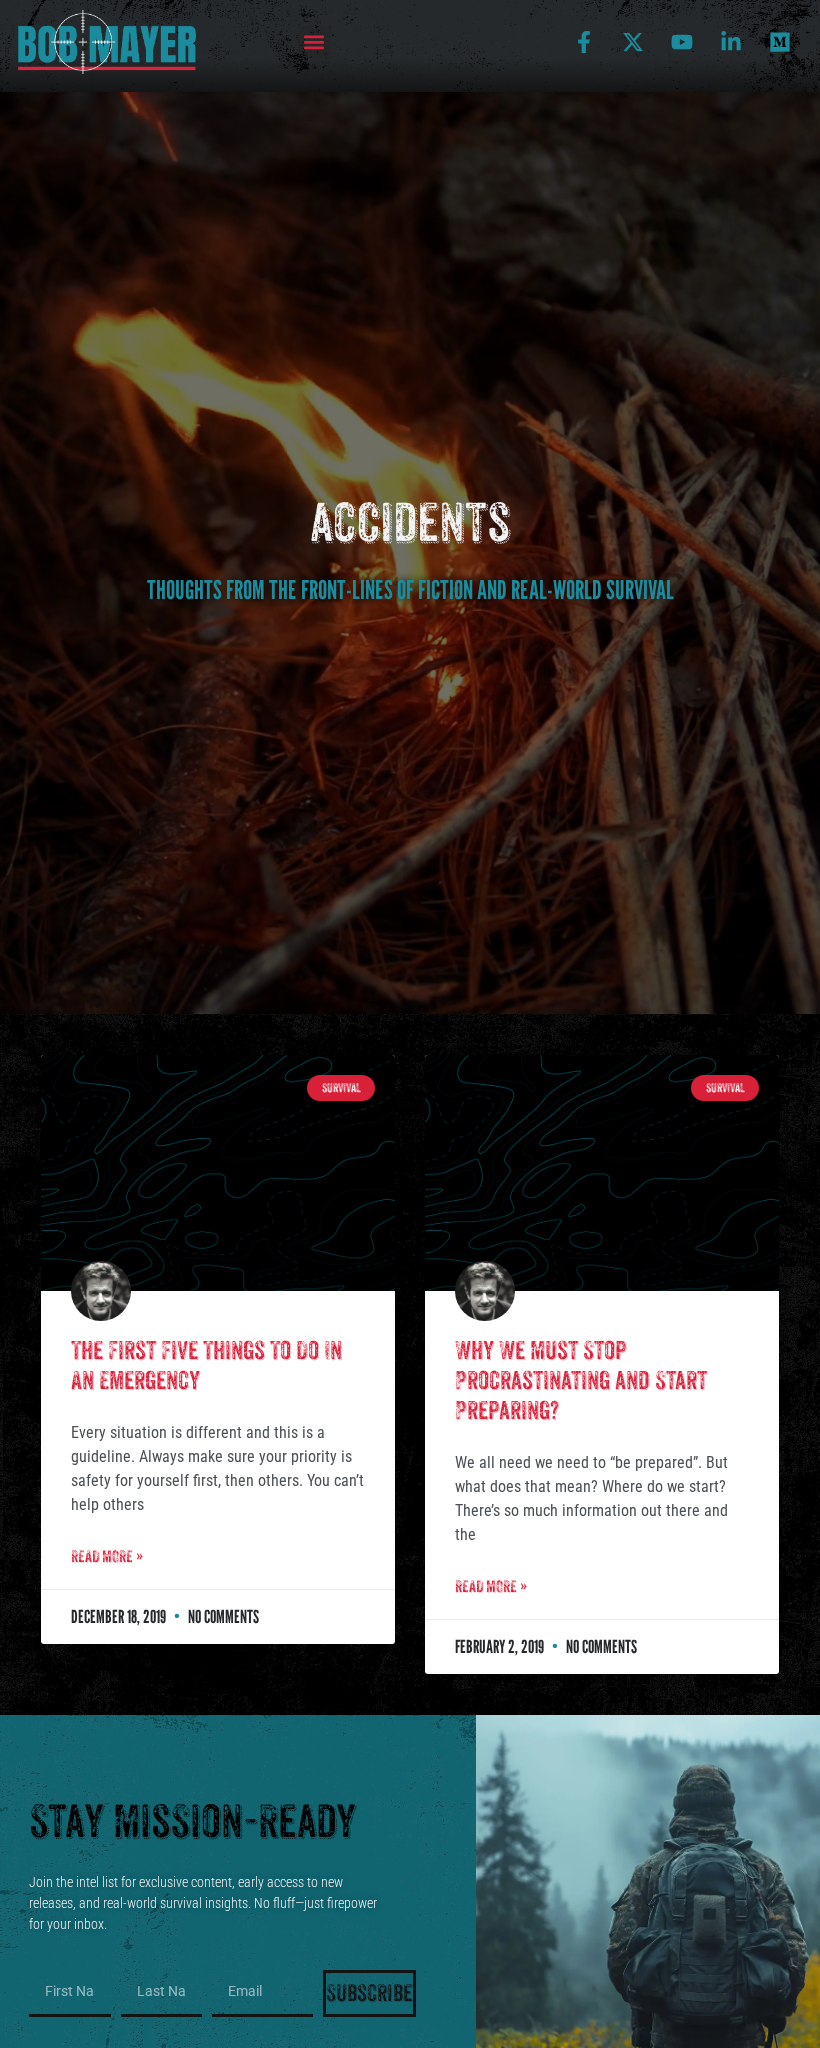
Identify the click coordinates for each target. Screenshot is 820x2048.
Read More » (107, 1556)
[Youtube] (682, 42)
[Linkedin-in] (731, 42)
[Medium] (780, 42)
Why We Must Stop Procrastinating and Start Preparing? (581, 1380)
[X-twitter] (633, 42)
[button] (314, 42)
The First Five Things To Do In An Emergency (206, 1365)
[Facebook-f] (584, 42)
